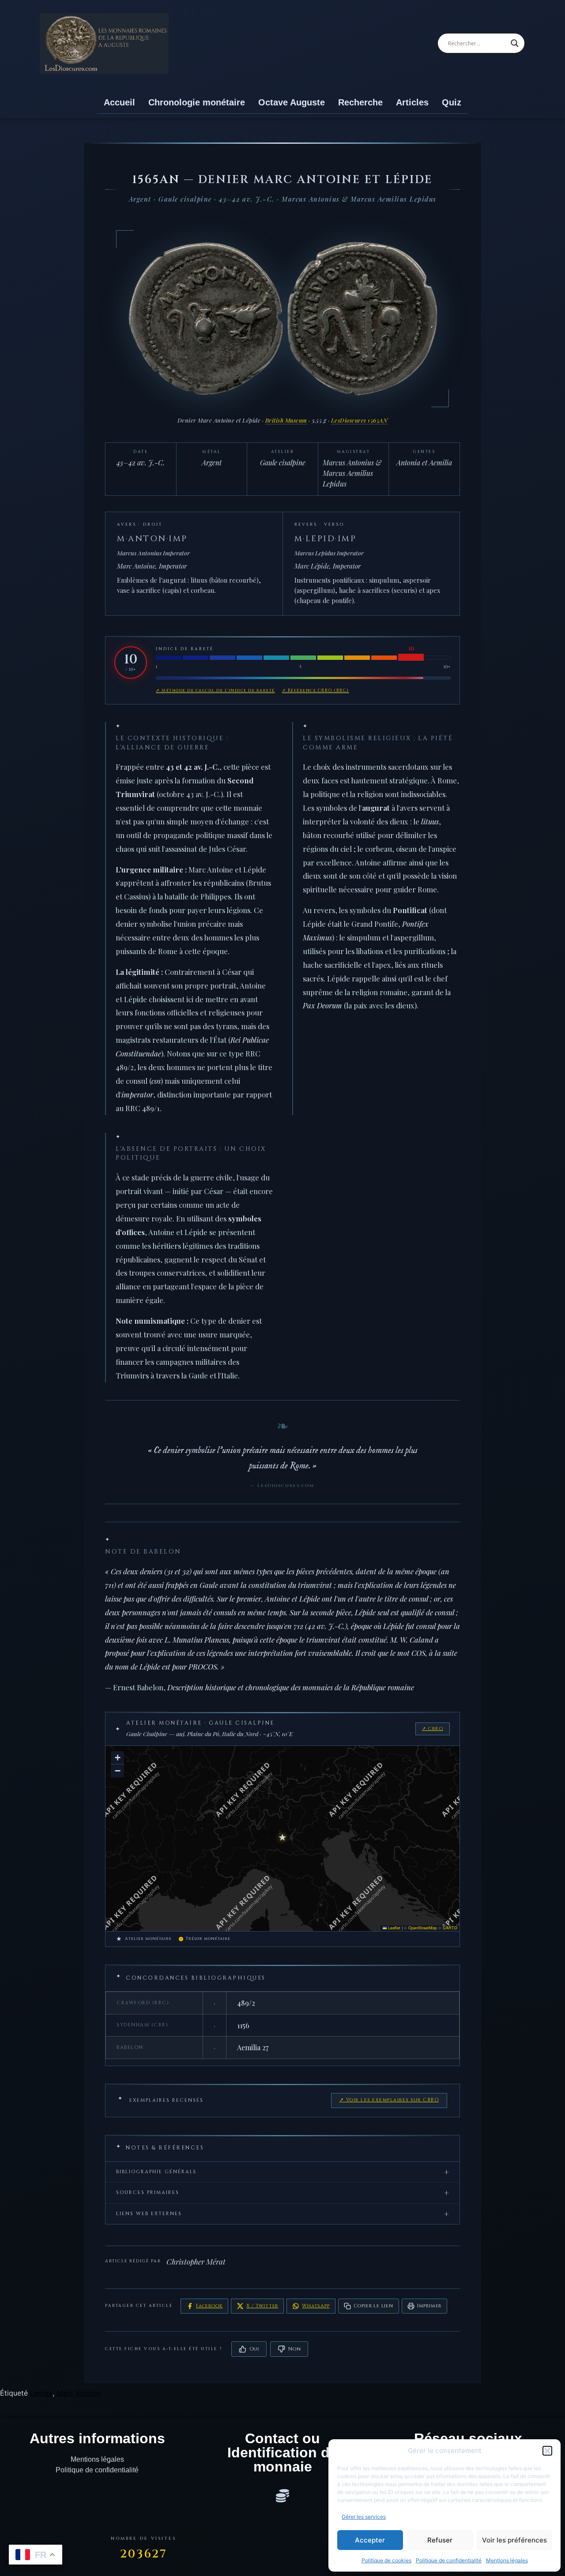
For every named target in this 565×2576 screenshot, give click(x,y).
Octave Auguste (292, 102)
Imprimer (429, 2306)
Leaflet (394, 1928)
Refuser (440, 2540)
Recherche (360, 102)
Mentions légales (507, 2560)
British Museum (286, 420)
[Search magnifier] (515, 43)
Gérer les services (364, 2517)
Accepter (370, 2540)
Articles (412, 102)
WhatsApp (316, 2306)
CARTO (450, 1928)
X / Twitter (262, 2306)
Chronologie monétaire (197, 102)
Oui (254, 2349)
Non (294, 2349)
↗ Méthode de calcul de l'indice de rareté (215, 690)
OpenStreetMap (423, 1928)
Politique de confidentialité (449, 2560)
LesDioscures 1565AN (360, 420)
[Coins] (282, 2496)
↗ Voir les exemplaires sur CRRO (389, 2100)
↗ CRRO (433, 1729)
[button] (547, 2451)
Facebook (209, 2306)
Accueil (119, 102)
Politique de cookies (386, 2560)
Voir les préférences (514, 2540)
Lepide (41, 2393)
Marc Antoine (79, 2393)
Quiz (452, 102)
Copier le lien (373, 2306)
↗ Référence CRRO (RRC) (316, 690)
